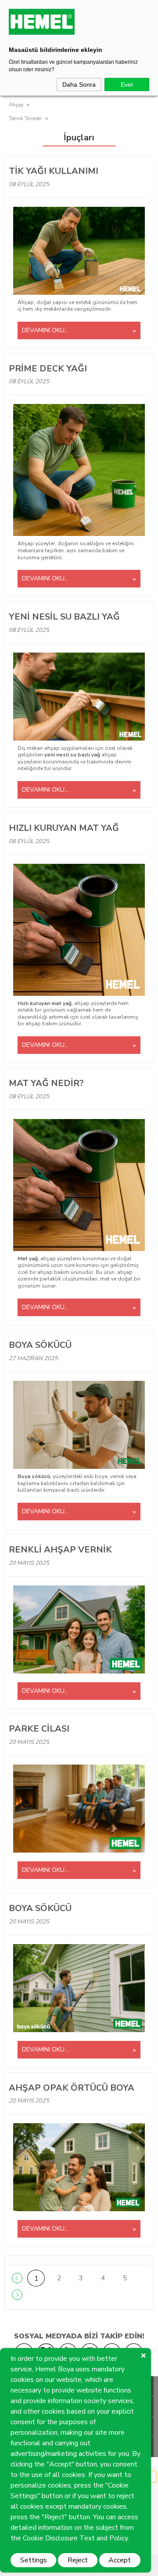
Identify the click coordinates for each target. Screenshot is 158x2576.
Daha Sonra (79, 84)
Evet (127, 84)
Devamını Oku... (45, 330)
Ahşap (16, 105)
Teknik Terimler (25, 119)
